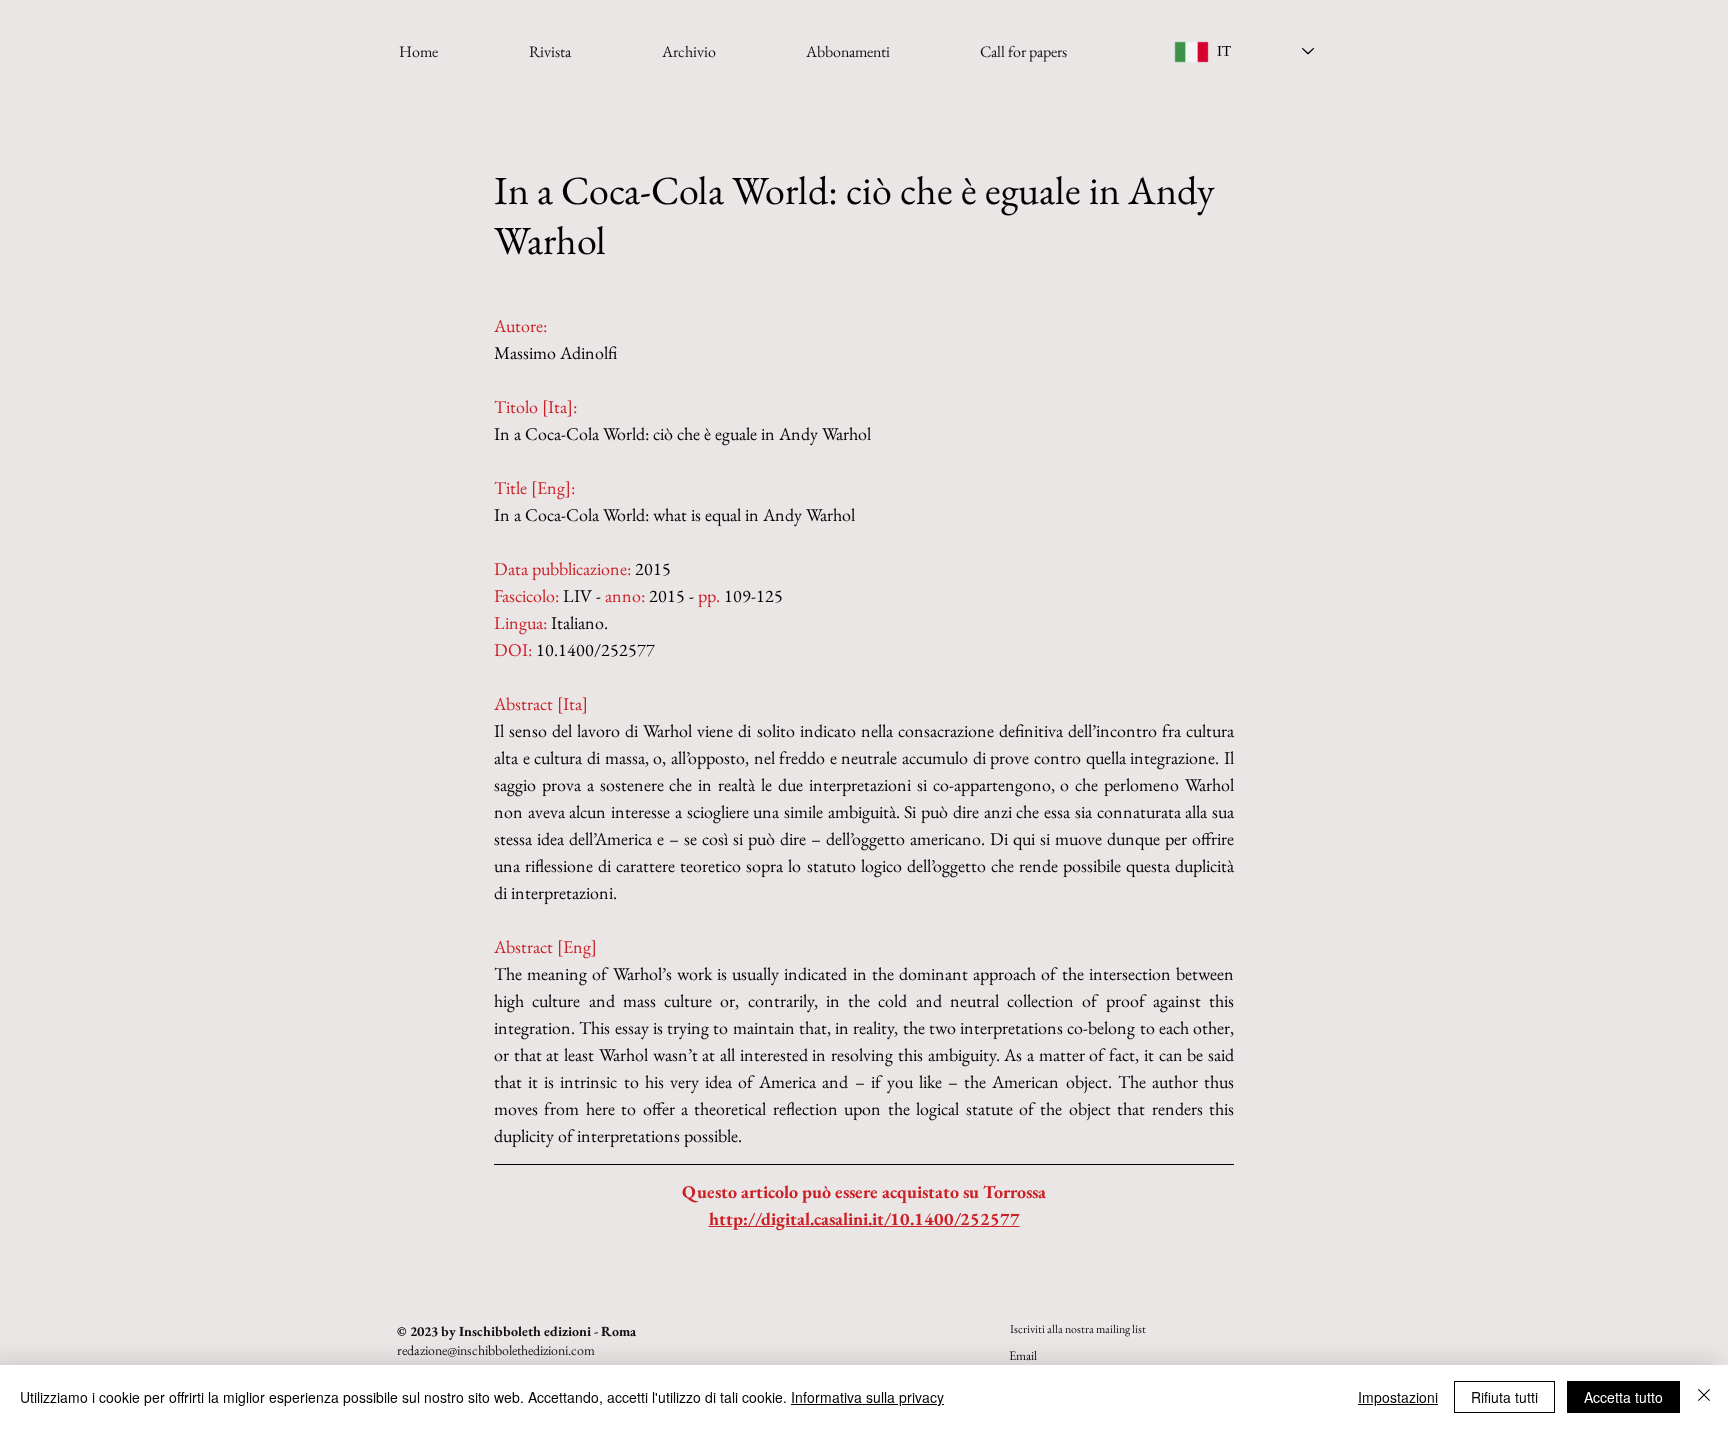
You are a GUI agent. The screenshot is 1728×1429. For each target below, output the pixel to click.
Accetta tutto (1623, 1397)
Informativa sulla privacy (867, 1397)
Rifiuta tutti (1504, 1397)
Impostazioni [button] (1398, 1397)
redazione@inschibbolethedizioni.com (496, 1350)
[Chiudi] (1704, 1397)
